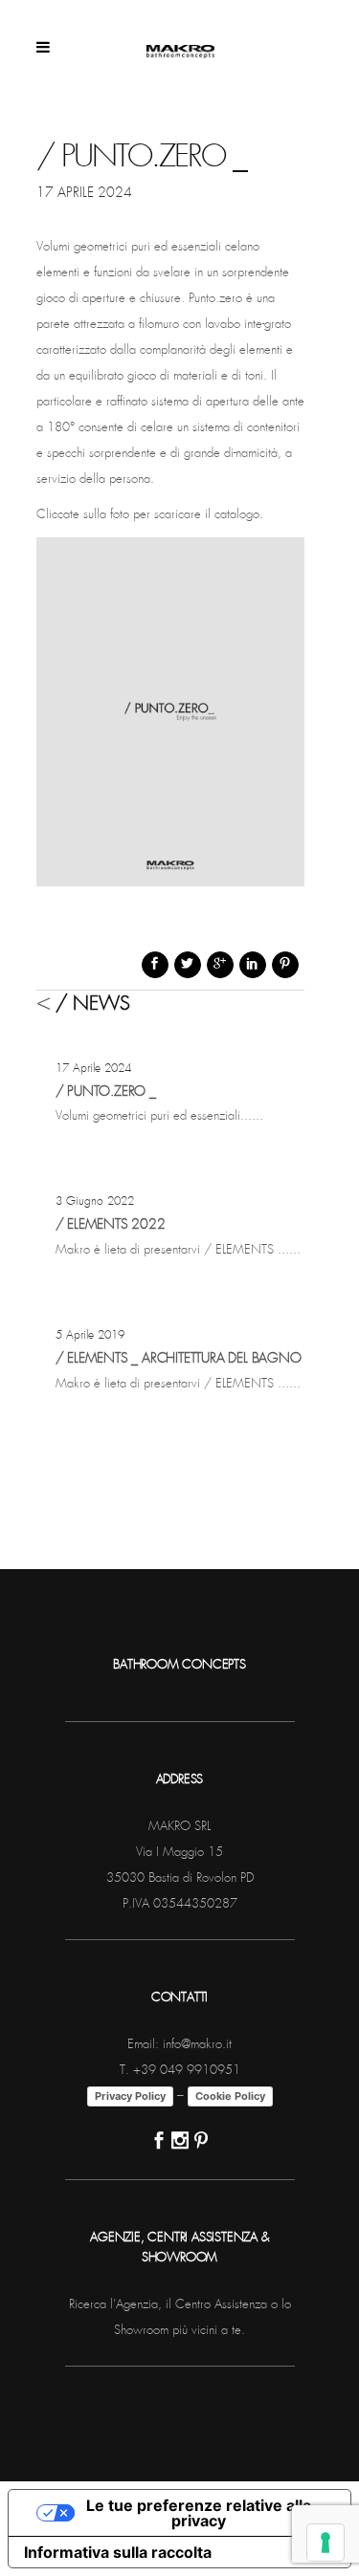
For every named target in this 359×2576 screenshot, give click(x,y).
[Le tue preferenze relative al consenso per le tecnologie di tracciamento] (325, 2543)
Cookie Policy (230, 2096)
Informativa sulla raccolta (118, 2552)
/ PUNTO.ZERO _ (106, 1092)
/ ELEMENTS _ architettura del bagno (179, 1359)
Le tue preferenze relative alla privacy (199, 2513)
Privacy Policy (130, 2096)
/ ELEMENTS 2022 (111, 1225)
